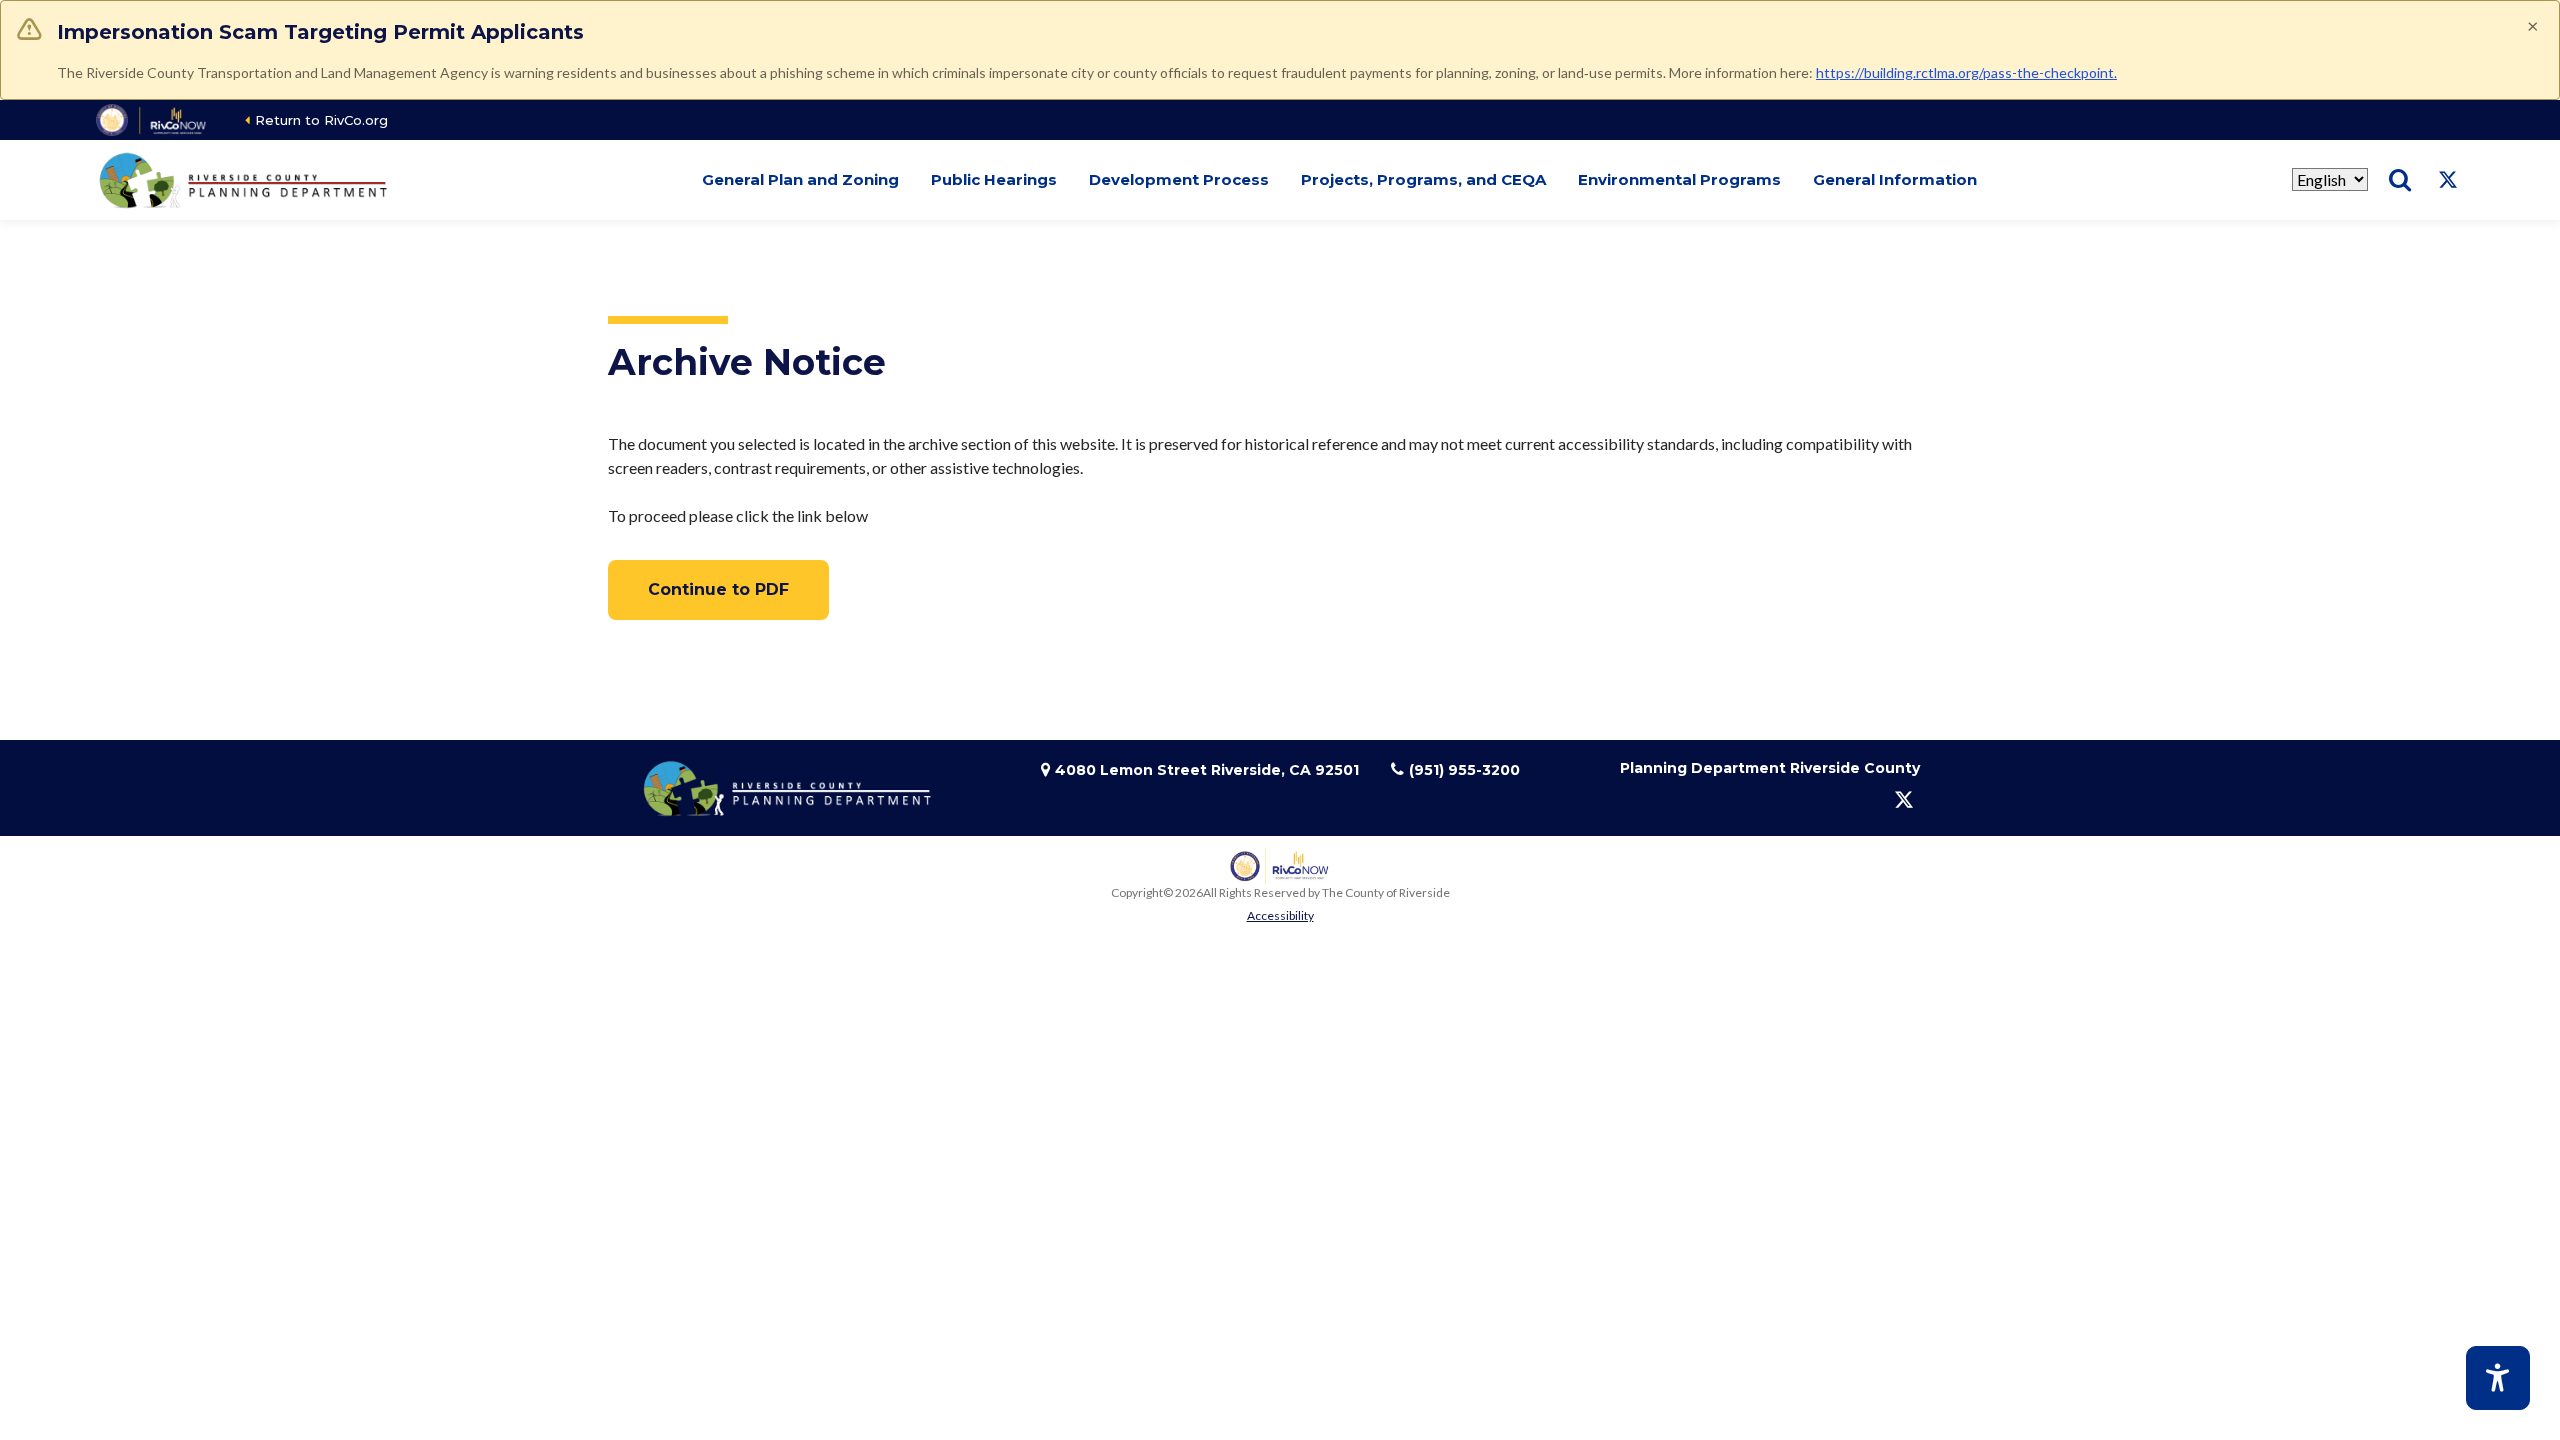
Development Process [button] (1179, 179)
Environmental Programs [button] (1679, 179)
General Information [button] (1895, 179)
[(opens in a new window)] (152, 120)
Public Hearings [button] (994, 179)
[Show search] (2400, 180)
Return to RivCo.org (321, 120)
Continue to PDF (718, 589)
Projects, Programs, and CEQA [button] (1423, 179)
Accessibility (1280, 915)
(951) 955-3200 (1464, 770)
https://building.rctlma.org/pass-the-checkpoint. (1966, 72)
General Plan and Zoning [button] (800, 179)
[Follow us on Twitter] (2448, 180)
